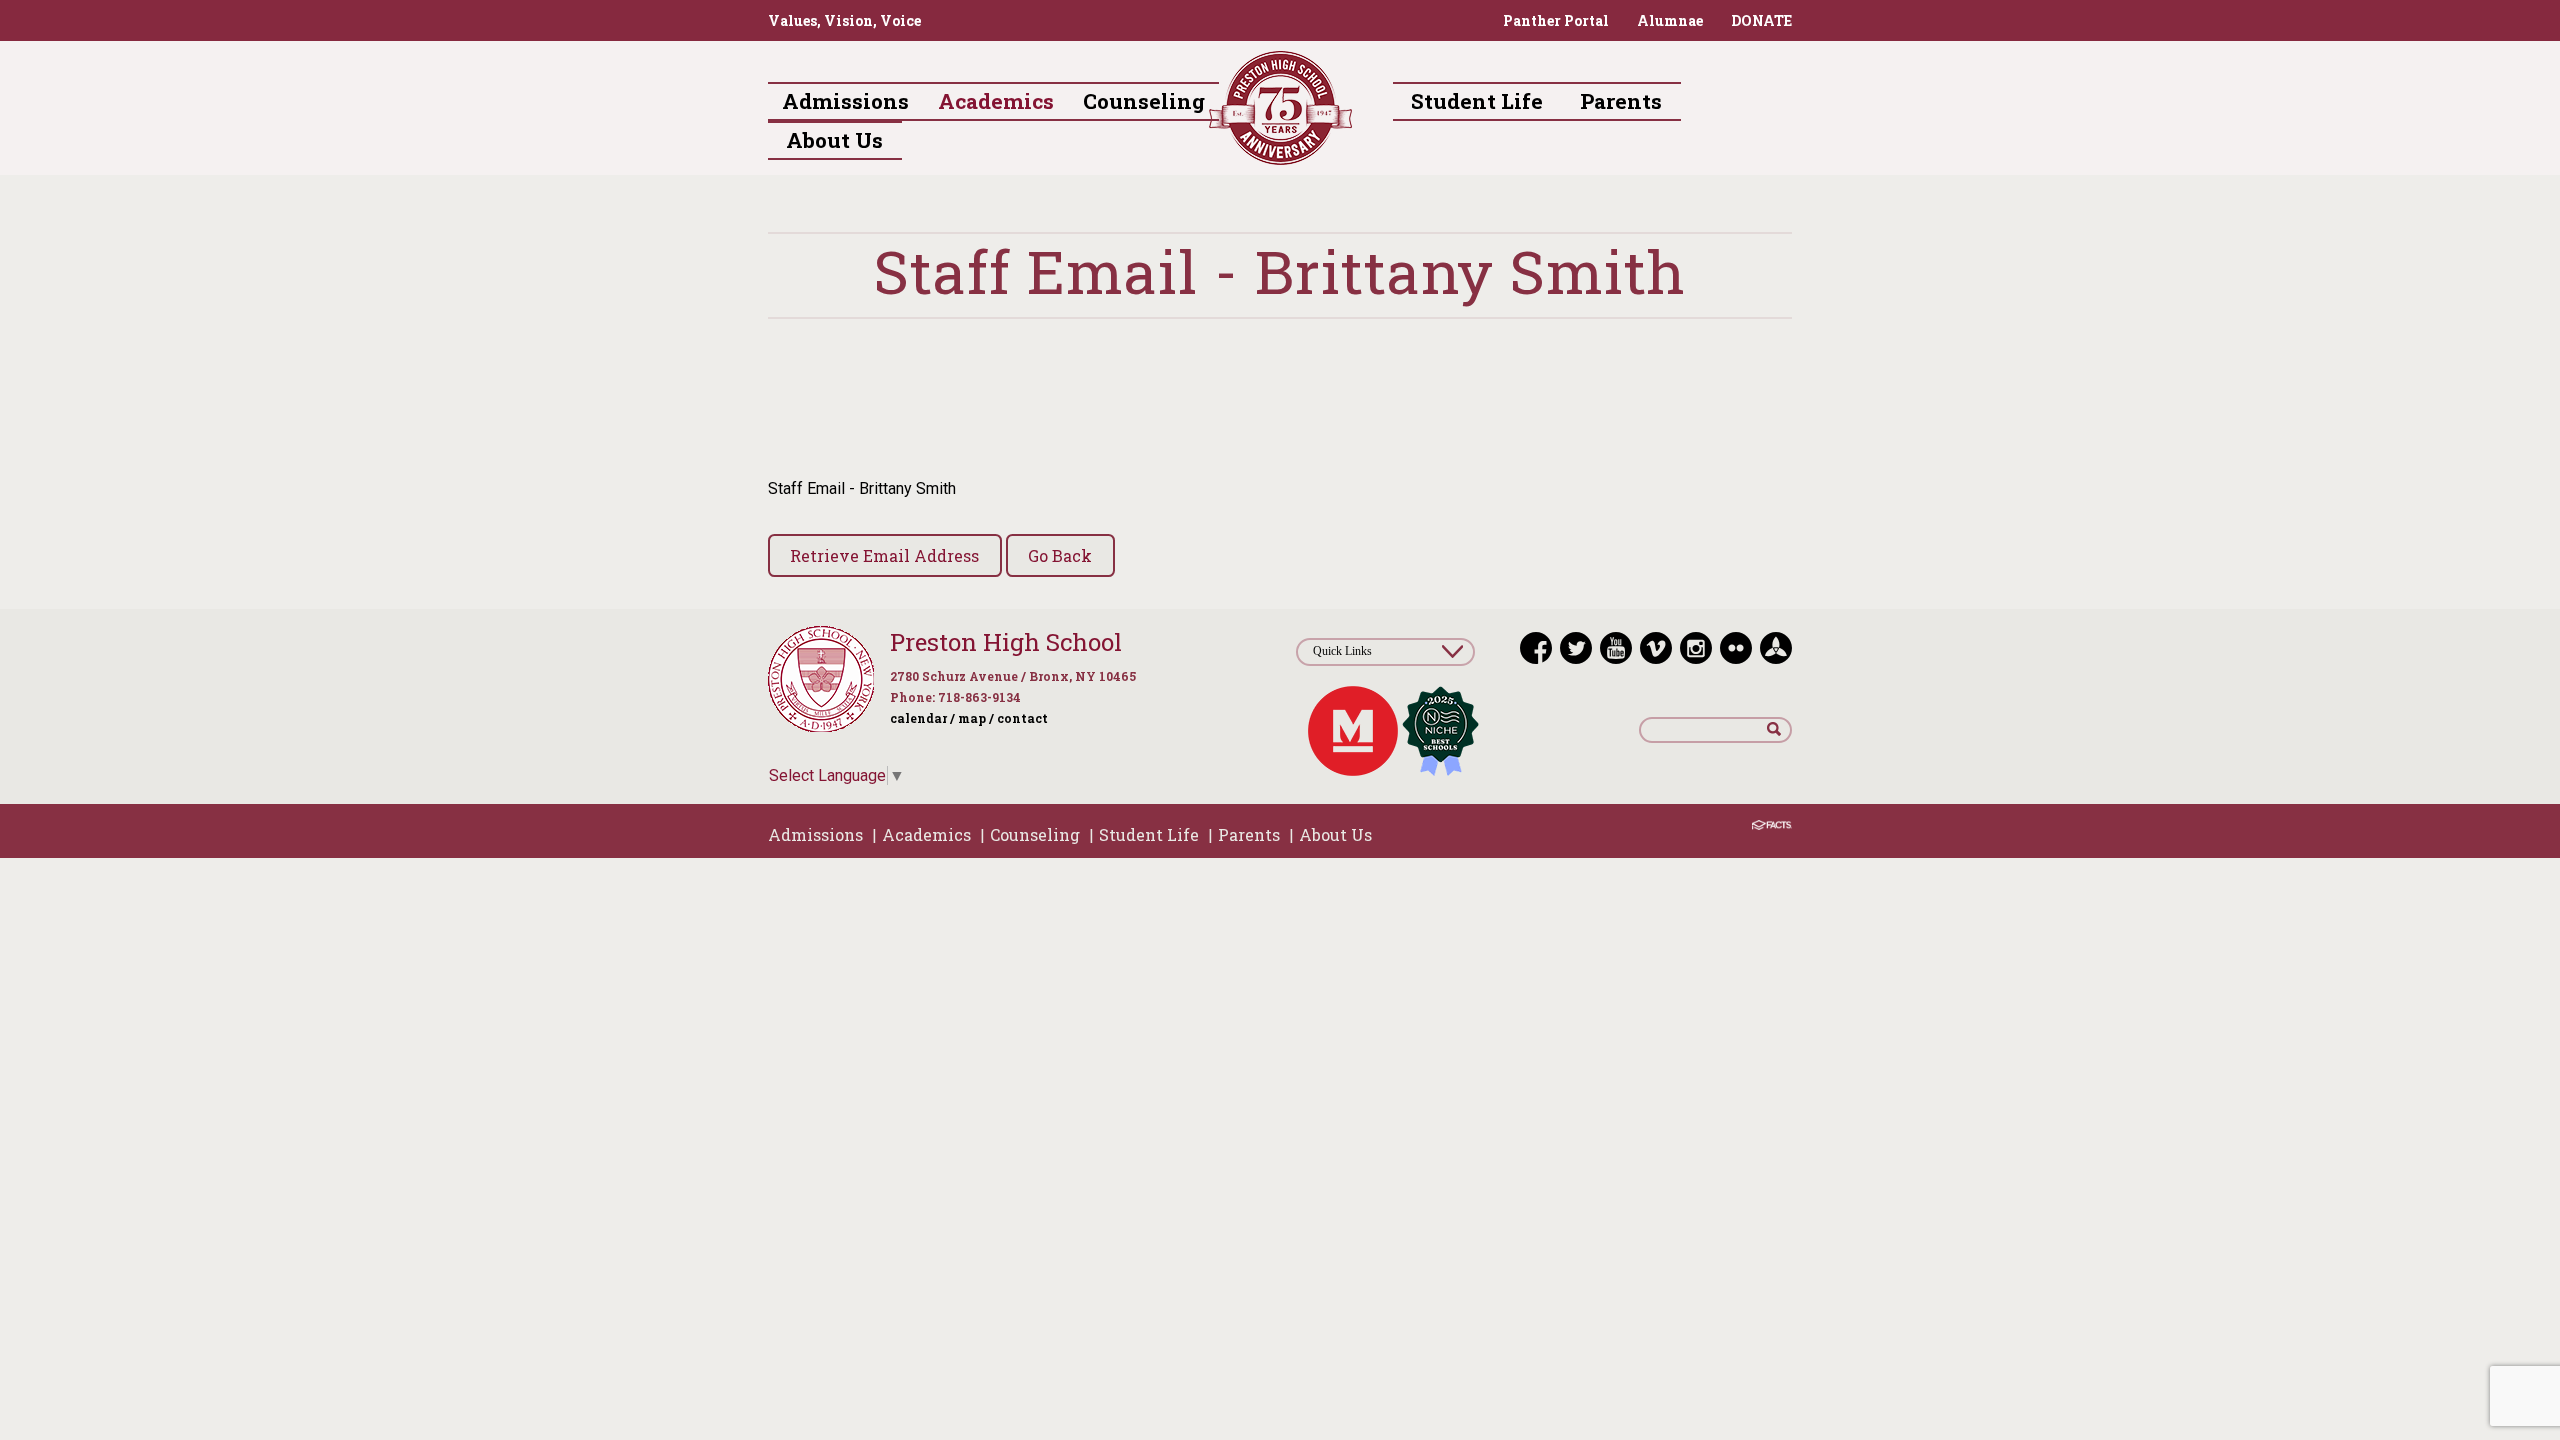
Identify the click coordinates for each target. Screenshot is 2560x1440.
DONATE (1761, 20)
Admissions (815, 834)
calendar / (922, 718)
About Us (1335, 834)
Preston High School (1006, 642)
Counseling (1035, 834)
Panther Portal (1556, 20)
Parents (1249, 834)
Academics (926, 834)
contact (1022, 718)
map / (976, 718)
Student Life (1149, 834)
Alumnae (1670, 20)
